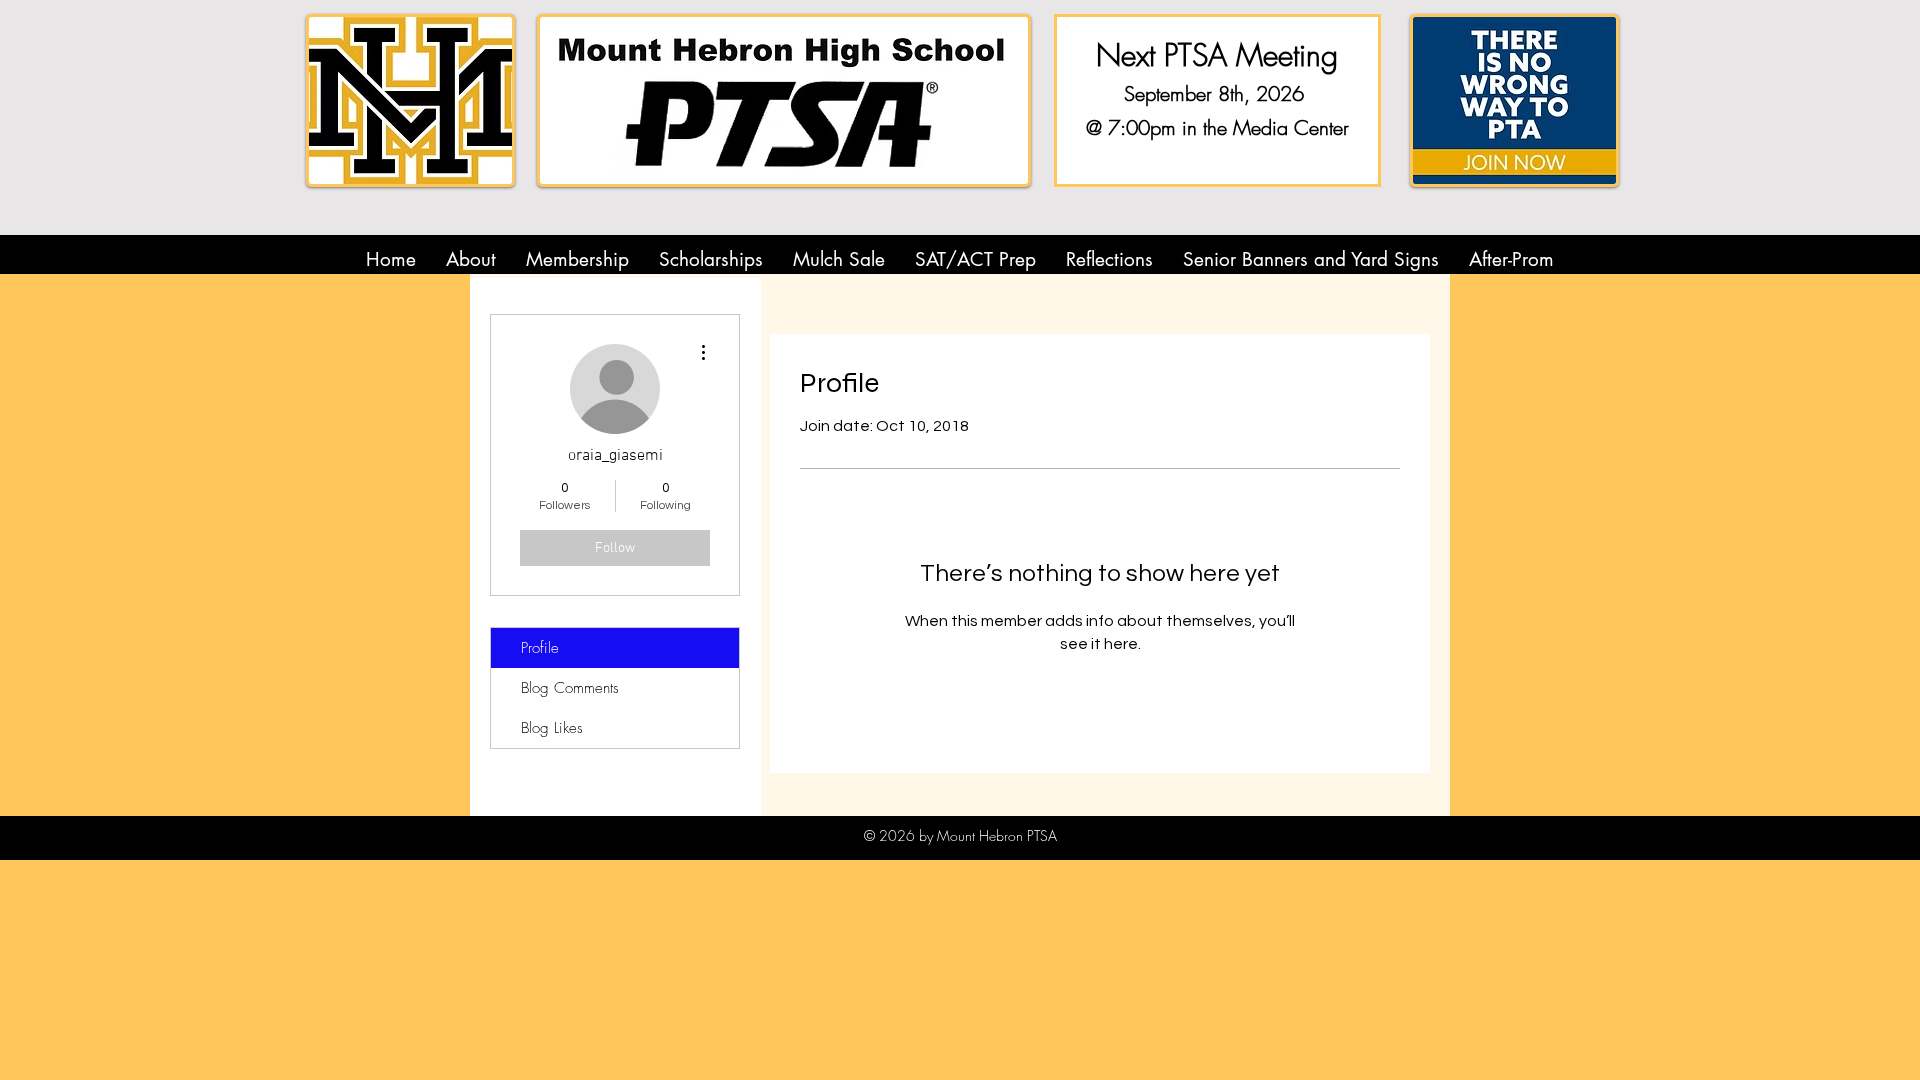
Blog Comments (570, 688)
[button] (471, 259)
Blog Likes (552, 728)
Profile (540, 648)
